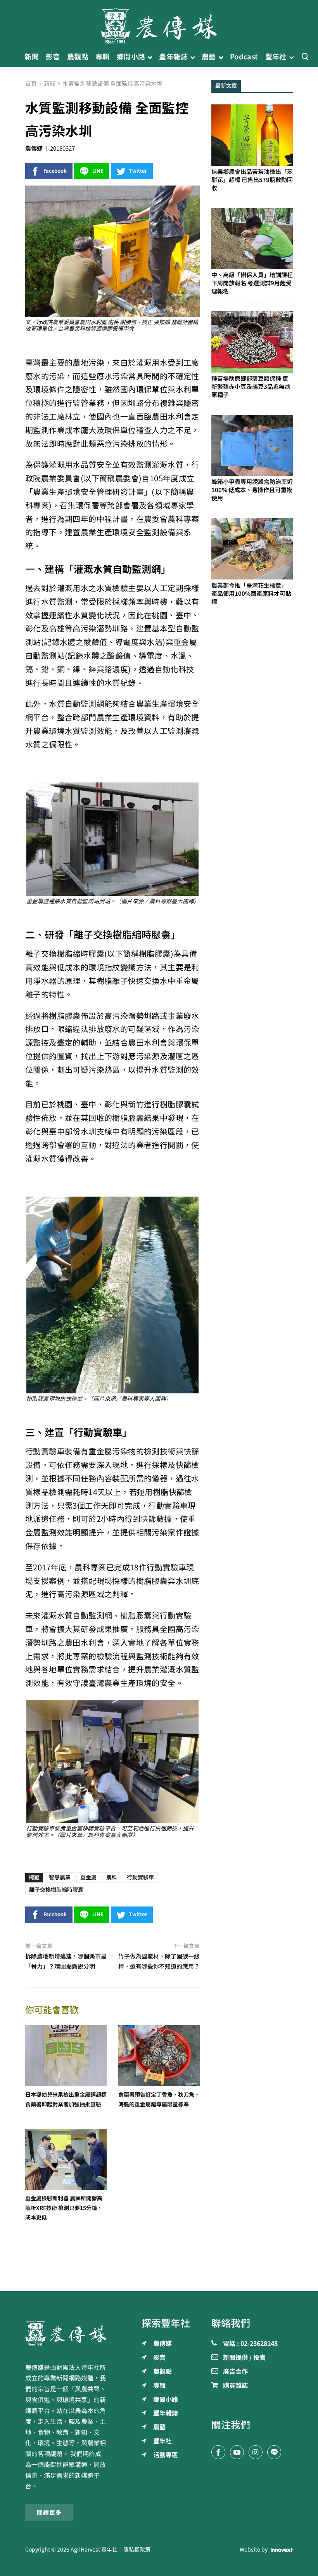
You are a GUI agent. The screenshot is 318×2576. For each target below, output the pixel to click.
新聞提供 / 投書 (244, 2358)
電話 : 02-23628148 (250, 2344)
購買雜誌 (235, 2386)
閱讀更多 (49, 2513)
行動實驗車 (140, 1877)
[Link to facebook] (218, 2452)
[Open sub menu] (150, 57)
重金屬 (88, 1877)
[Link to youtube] (237, 2452)
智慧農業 (60, 1877)
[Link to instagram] (256, 2452)
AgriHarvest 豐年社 (94, 2550)
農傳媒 (34, 148)
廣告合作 (235, 2372)
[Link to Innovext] (282, 2550)
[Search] (305, 57)
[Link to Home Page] (159, 23)
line (98, 171)
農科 (112, 1877)
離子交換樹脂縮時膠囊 (56, 1890)
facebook (55, 171)
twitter (138, 171)
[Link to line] (274, 2452)
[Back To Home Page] (66, 2333)
